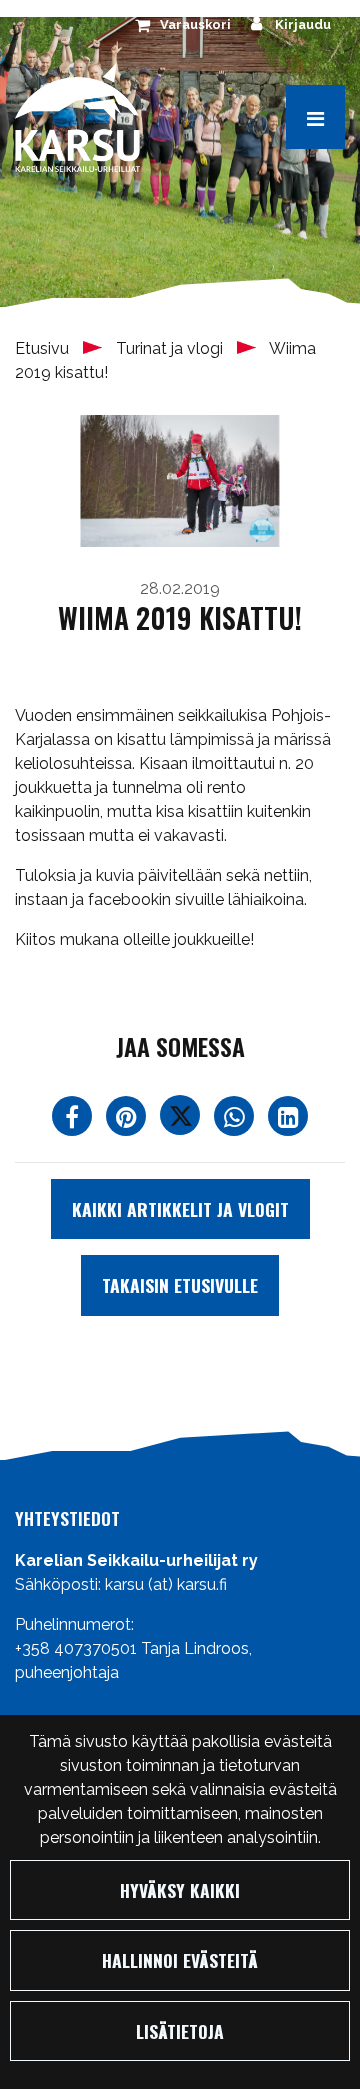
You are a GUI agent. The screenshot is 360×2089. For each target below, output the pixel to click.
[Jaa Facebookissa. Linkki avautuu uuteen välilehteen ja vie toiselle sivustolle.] (74, 1120)
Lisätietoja (180, 2031)
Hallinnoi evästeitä (180, 1960)
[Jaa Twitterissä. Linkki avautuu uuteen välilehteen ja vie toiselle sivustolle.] (182, 1120)
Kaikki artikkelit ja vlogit (180, 1209)
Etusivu (44, 348)
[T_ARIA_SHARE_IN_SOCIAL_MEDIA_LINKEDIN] (288, 1120)
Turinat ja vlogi (171, 348)
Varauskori (195, 24)
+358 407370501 (76, 1648)
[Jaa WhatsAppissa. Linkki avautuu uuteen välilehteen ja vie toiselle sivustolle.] (236, 1120)
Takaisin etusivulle (180, 1285)
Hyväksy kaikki (180, 1890)
